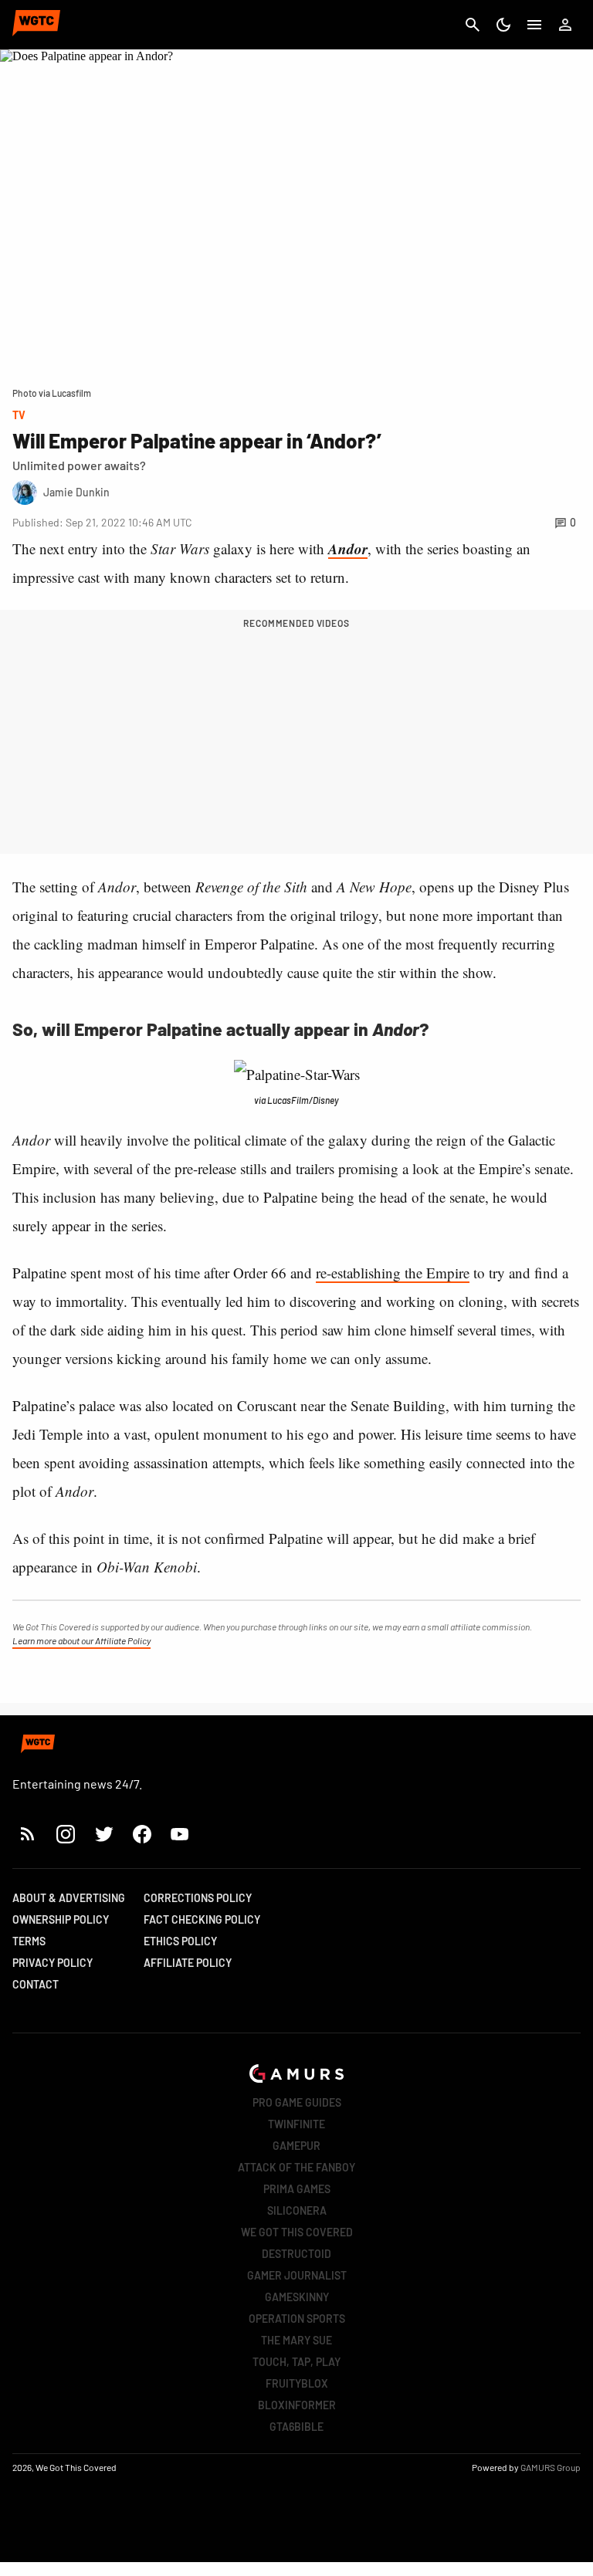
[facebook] (142, 1834)
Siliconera (297, 2210)
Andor (348, 548)
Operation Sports (297, 2319)
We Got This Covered (297, 2232)
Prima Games (297, 2189)
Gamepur (296, 2146)
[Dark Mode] (503, 25)
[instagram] (65, 1834)
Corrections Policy (198, 1898)
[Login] (565, 25)
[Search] (473, 25)
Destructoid (296, 2254)
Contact (36, 1984)
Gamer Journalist (297, 2275)
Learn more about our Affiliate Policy (81, 1640)
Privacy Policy (53, 1963)
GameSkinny (297, 2297)
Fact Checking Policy (202, 1919)
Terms (29, 1941)
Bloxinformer (297, 2405)
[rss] (28, 1834)
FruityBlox (297, 2383)
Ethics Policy (180, 1941)
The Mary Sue (296, 2340)
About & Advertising (69, 1898)
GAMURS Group (551, 2467)
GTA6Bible (296, 2427)
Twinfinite (296, 2124)
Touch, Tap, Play (296, 2362)
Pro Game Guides (297, 2102)
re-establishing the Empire (393, 1273)
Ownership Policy (61, 1919)
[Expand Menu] (534, 25)
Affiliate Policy (188, 1963)
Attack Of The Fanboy (296, 2167)
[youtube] (180, 1834)
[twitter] (103, 1834)
